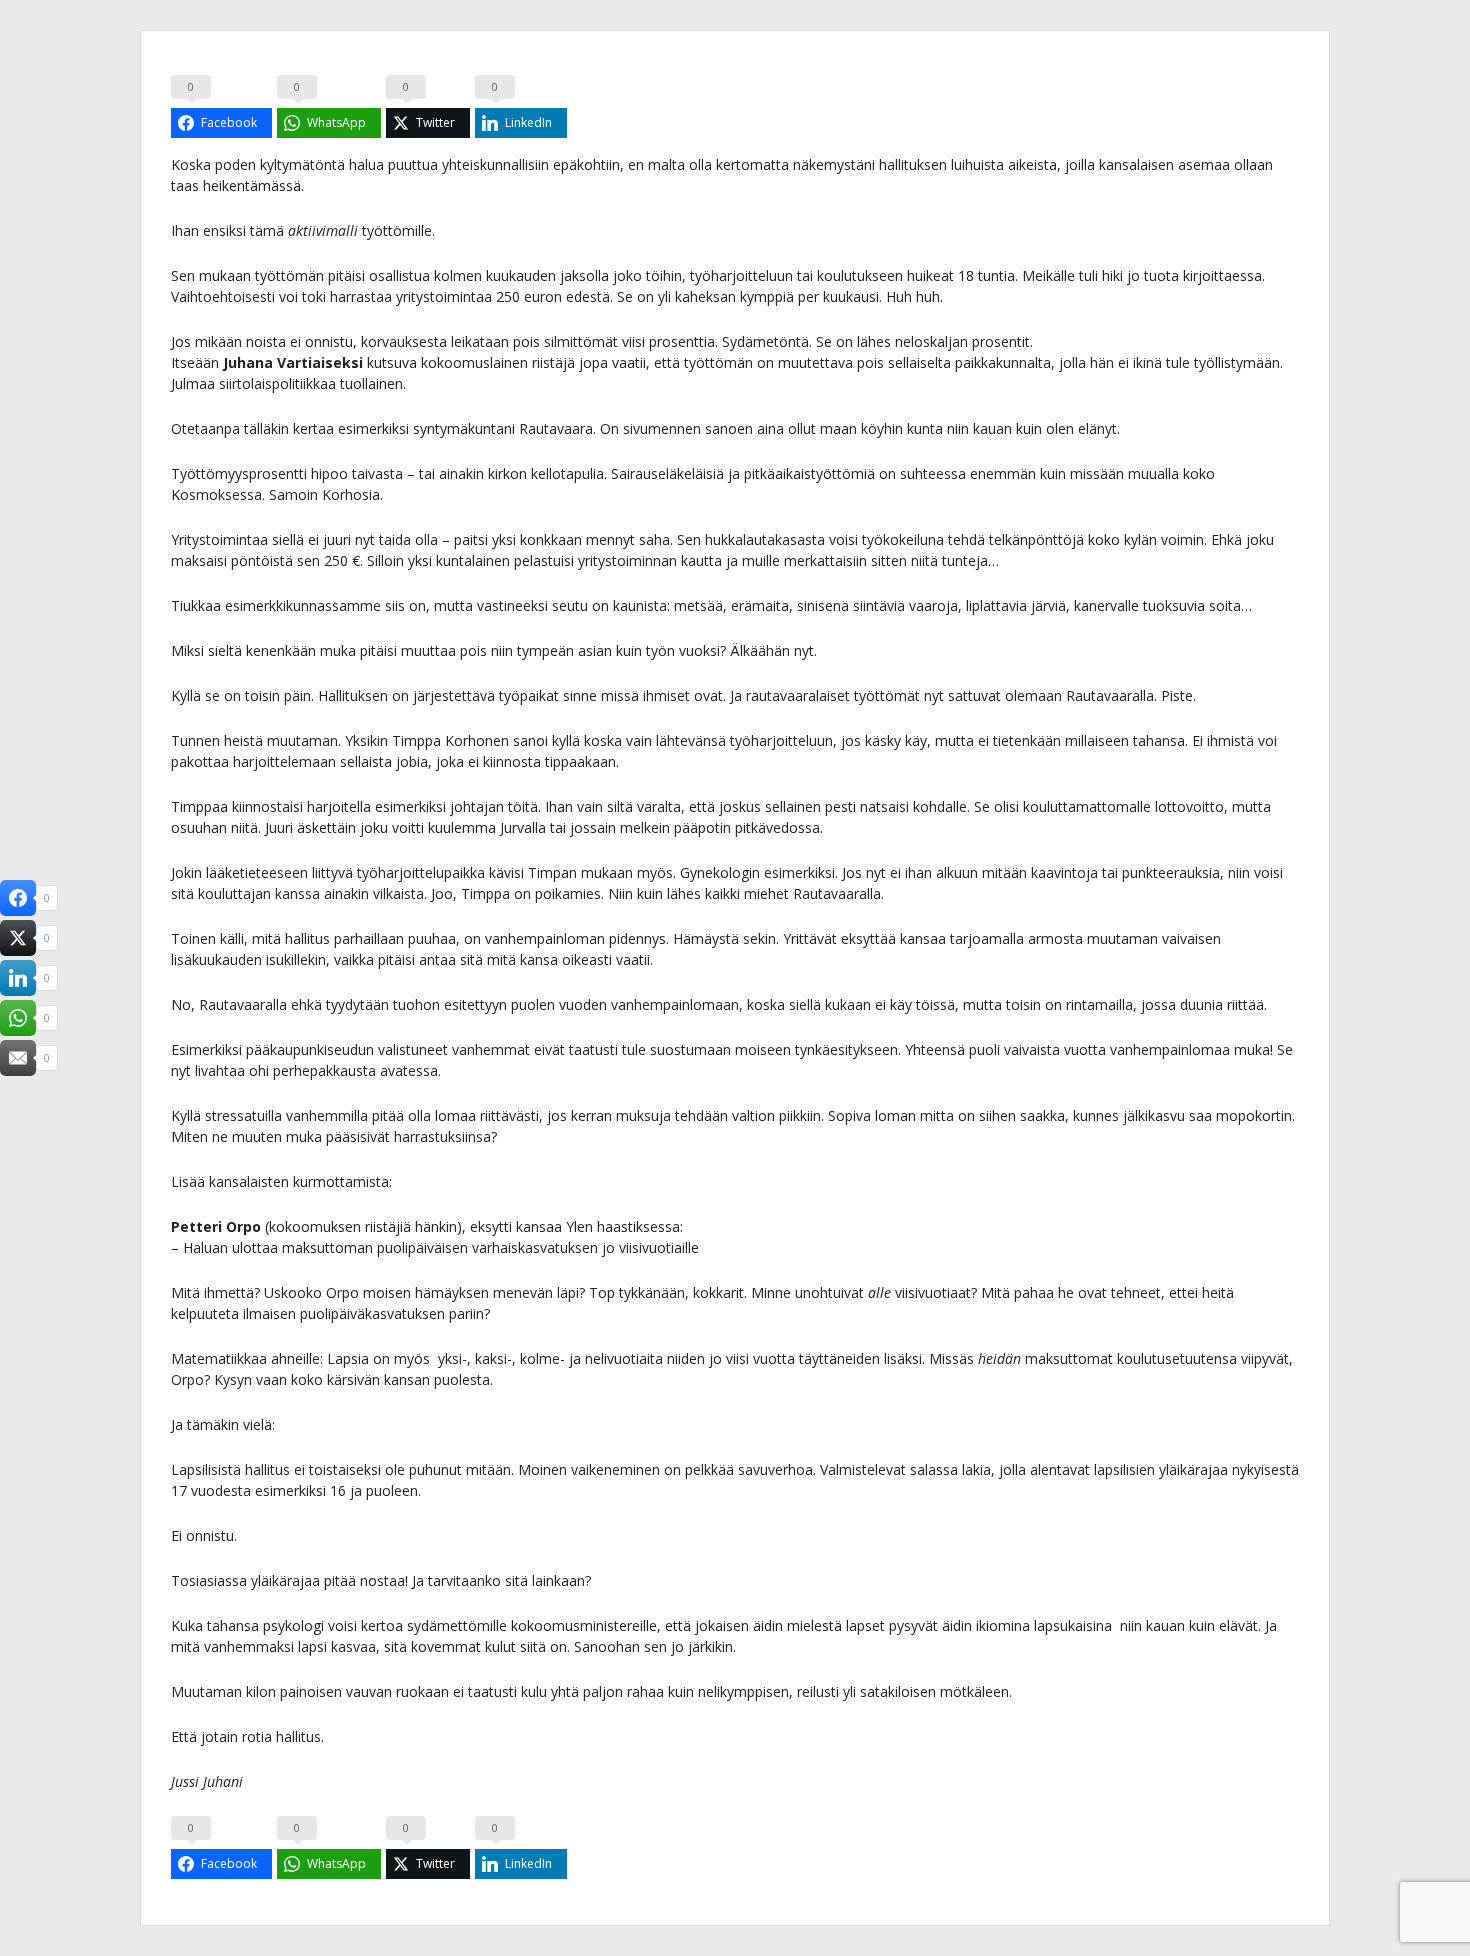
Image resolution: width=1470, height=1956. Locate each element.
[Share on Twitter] (18, 938)
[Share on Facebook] (18, 898)
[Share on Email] (18, 1058)
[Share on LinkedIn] (18, 978)
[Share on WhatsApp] (18, 1018)
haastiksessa (638, 1226)
